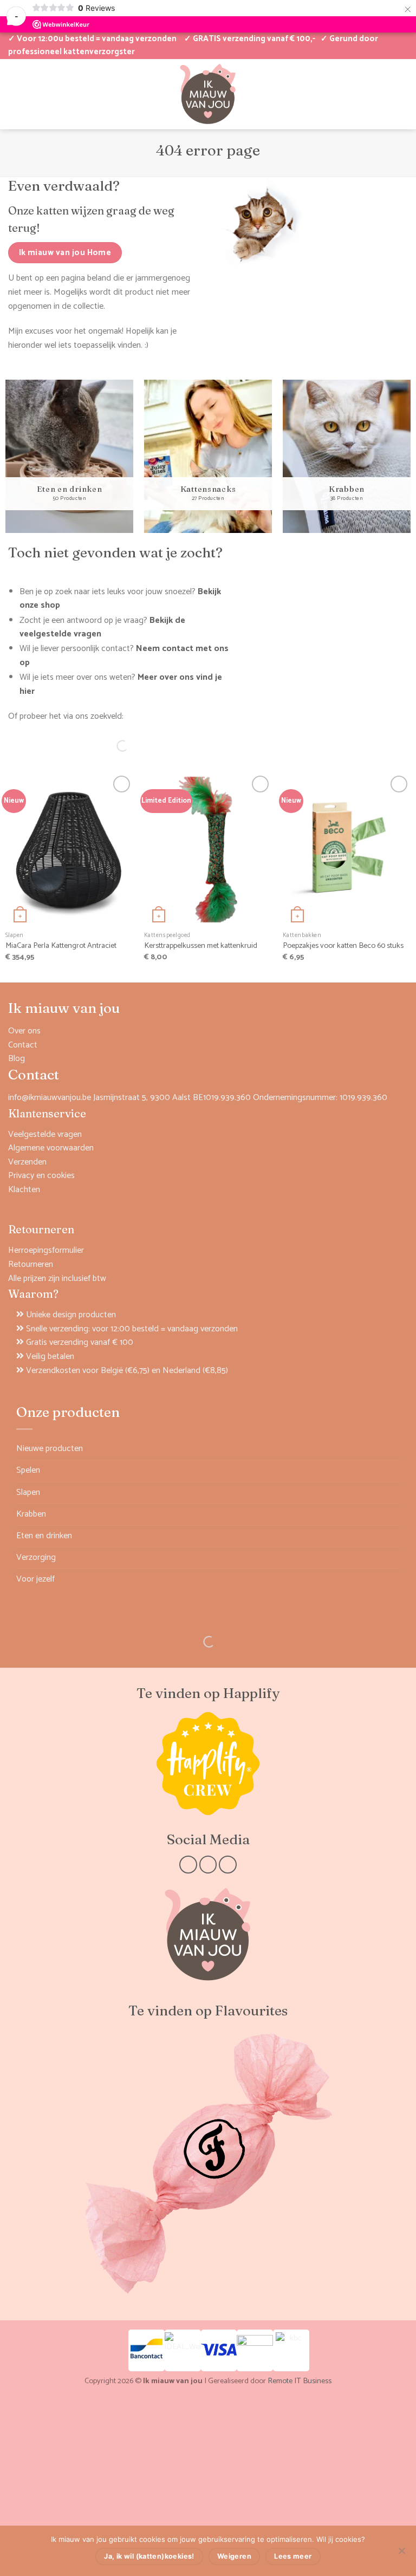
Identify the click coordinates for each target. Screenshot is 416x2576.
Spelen (28, 1470)
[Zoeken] (113, 746)
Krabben (31, 1514)
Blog (17, 1059)
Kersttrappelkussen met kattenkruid (201, 946)
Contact (23, 1045)
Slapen (28, 1492)
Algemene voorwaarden (51, 1148)
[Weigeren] (401, 2554)
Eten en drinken (44, 1536)
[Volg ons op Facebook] (188, 1865)
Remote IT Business (300, 2381)
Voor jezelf (35, 1579)
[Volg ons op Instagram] (208, 1865)
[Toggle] (393, 1471)
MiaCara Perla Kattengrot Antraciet (61, 946)
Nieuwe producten (50, 1449)
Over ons (24, 1031)
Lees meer (293, 2556)
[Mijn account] (14, 94)
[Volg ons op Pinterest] (228, 1865)
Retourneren (31, 1264)
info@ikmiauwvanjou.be (50, 1098)
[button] (366, 94)
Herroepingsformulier (46, 1250)
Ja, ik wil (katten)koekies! (149, 2556)
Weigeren (234, 2556)
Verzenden (27, 1162)
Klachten (24, 1190)
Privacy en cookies (41, 1176)
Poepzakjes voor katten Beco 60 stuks (343, 946)
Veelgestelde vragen (45, 1134)
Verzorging (36, 1557)
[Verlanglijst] (32, 94)
